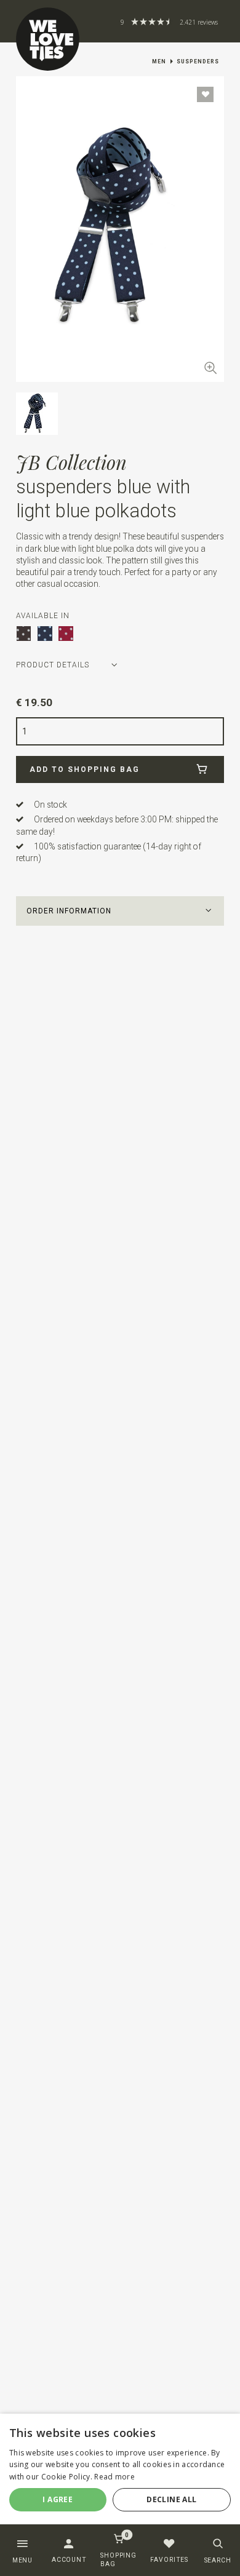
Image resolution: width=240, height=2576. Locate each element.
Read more (114, 2477)
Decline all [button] (171, 2499)
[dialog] (120, 2474)
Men (159, 62)
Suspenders (198, 62)
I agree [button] (58, 2499)
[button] (120, 911)
